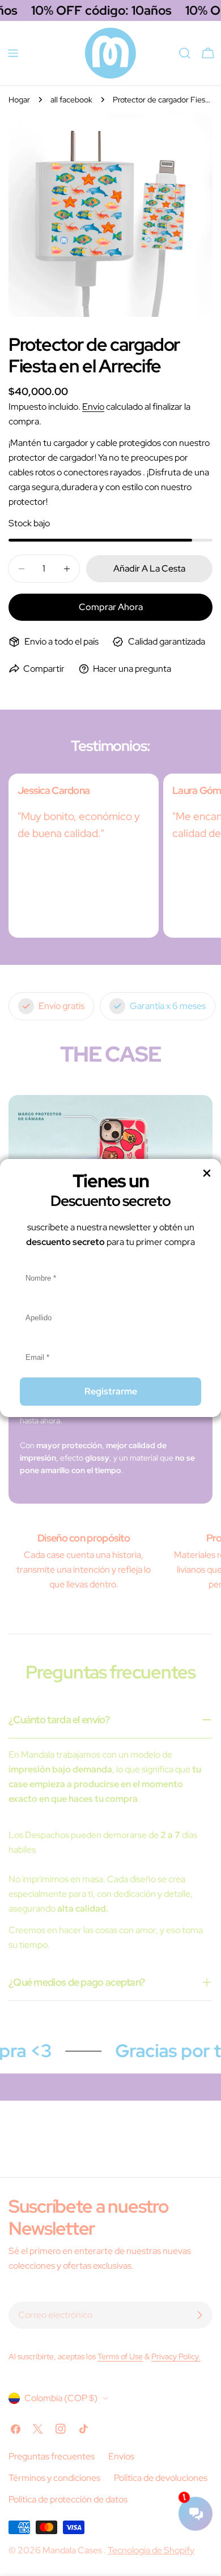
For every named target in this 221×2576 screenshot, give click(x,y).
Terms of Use (120, 2356)
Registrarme (111, 1391)
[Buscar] (185, 53)
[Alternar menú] (13, 53)
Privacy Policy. (176, 2356)
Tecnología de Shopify (151, 2550)
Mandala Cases (73, 2550)
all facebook (71, 99)
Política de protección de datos (68, 2499)
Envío (93, 407)
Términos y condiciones (54, 2478)
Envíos (121, 2456)
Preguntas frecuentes (52, 2456)
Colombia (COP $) (61, 2398)
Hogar (19, 99)
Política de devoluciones (161, 2478)
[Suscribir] (199, 2315)
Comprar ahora (111, 607)
